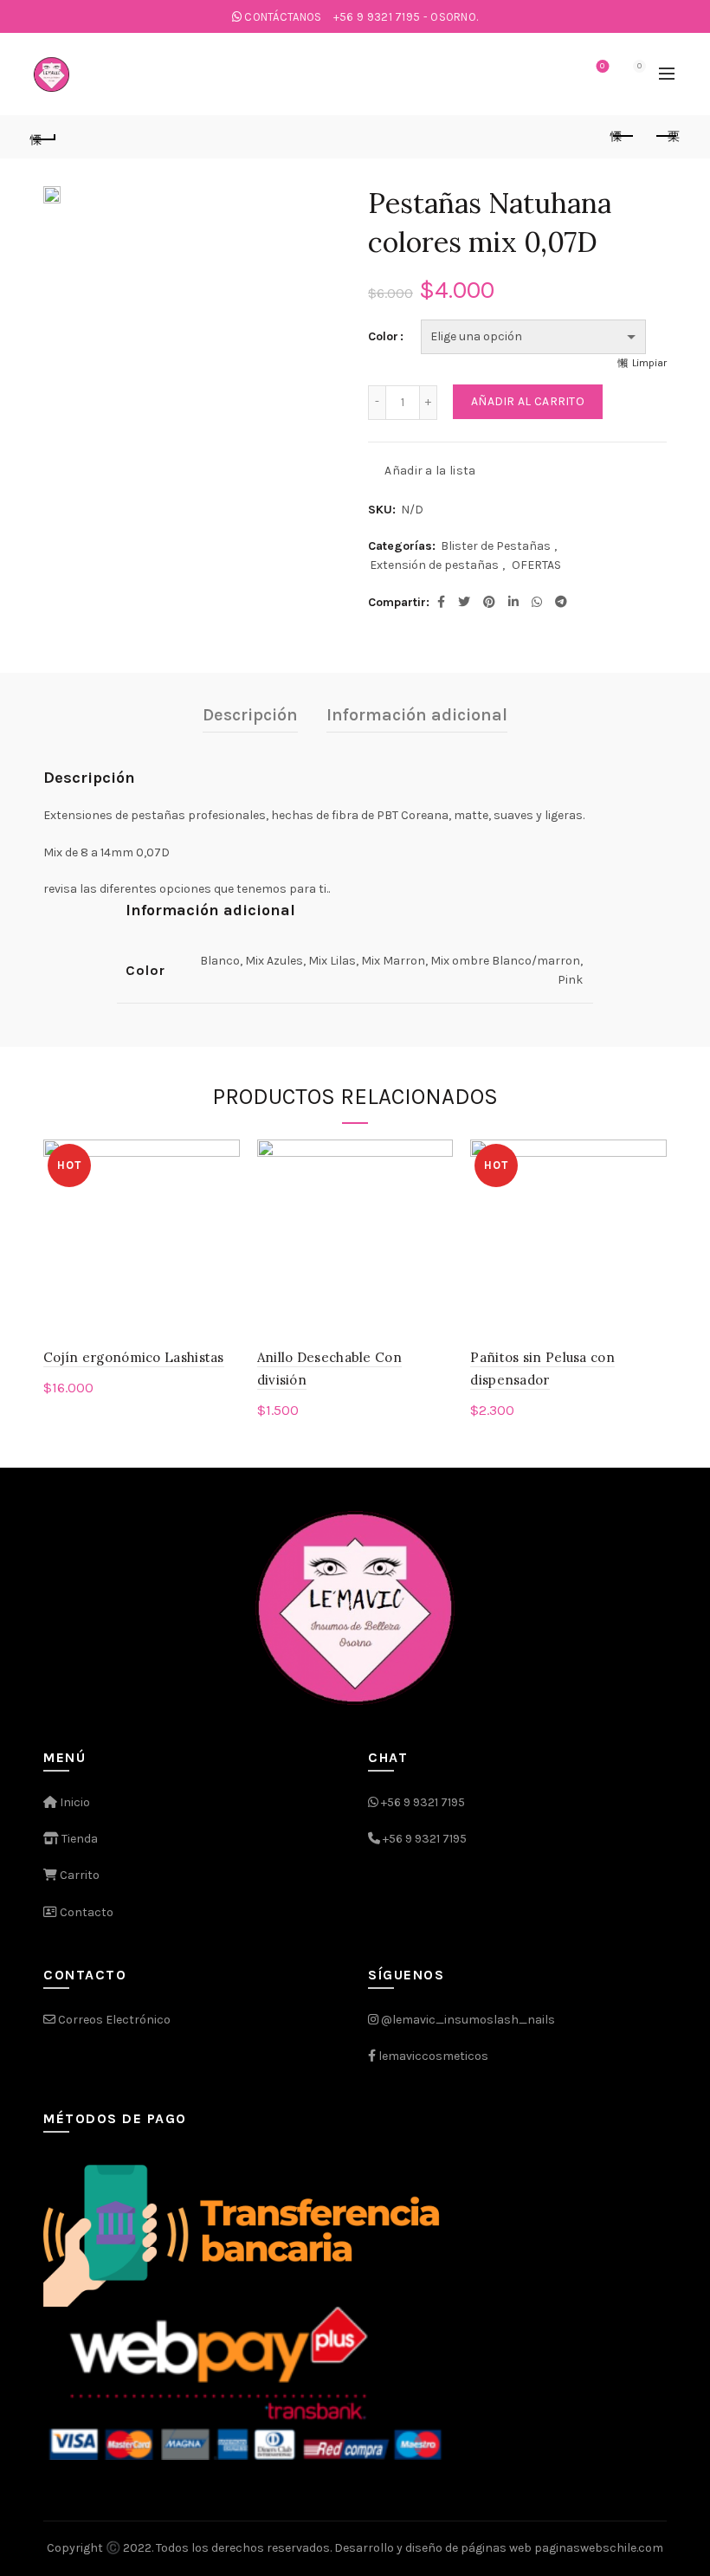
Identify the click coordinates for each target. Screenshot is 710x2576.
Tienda (78, 1839)
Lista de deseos (602, 66)
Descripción (250, 715)
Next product (667, 137)
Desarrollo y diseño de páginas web (433, 2548)
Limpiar (649, 363)
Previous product (623, 137)
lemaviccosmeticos (433, 2056)
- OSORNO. (406, 17)
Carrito (78, 1875)
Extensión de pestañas (434, 565)
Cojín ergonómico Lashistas (134, 1357)
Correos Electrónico (113, 2020)
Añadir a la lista (430, 470)
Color (383, 336)
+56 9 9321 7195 (423, 1802)
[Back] (44, 137)
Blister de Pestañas (496, 546)
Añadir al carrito (528, 401)
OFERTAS (536, 565)
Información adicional (417, 715)
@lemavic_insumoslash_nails (468, 2020)
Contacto (85, 1912)
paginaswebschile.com (599, 2548)
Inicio (74, 1802)
